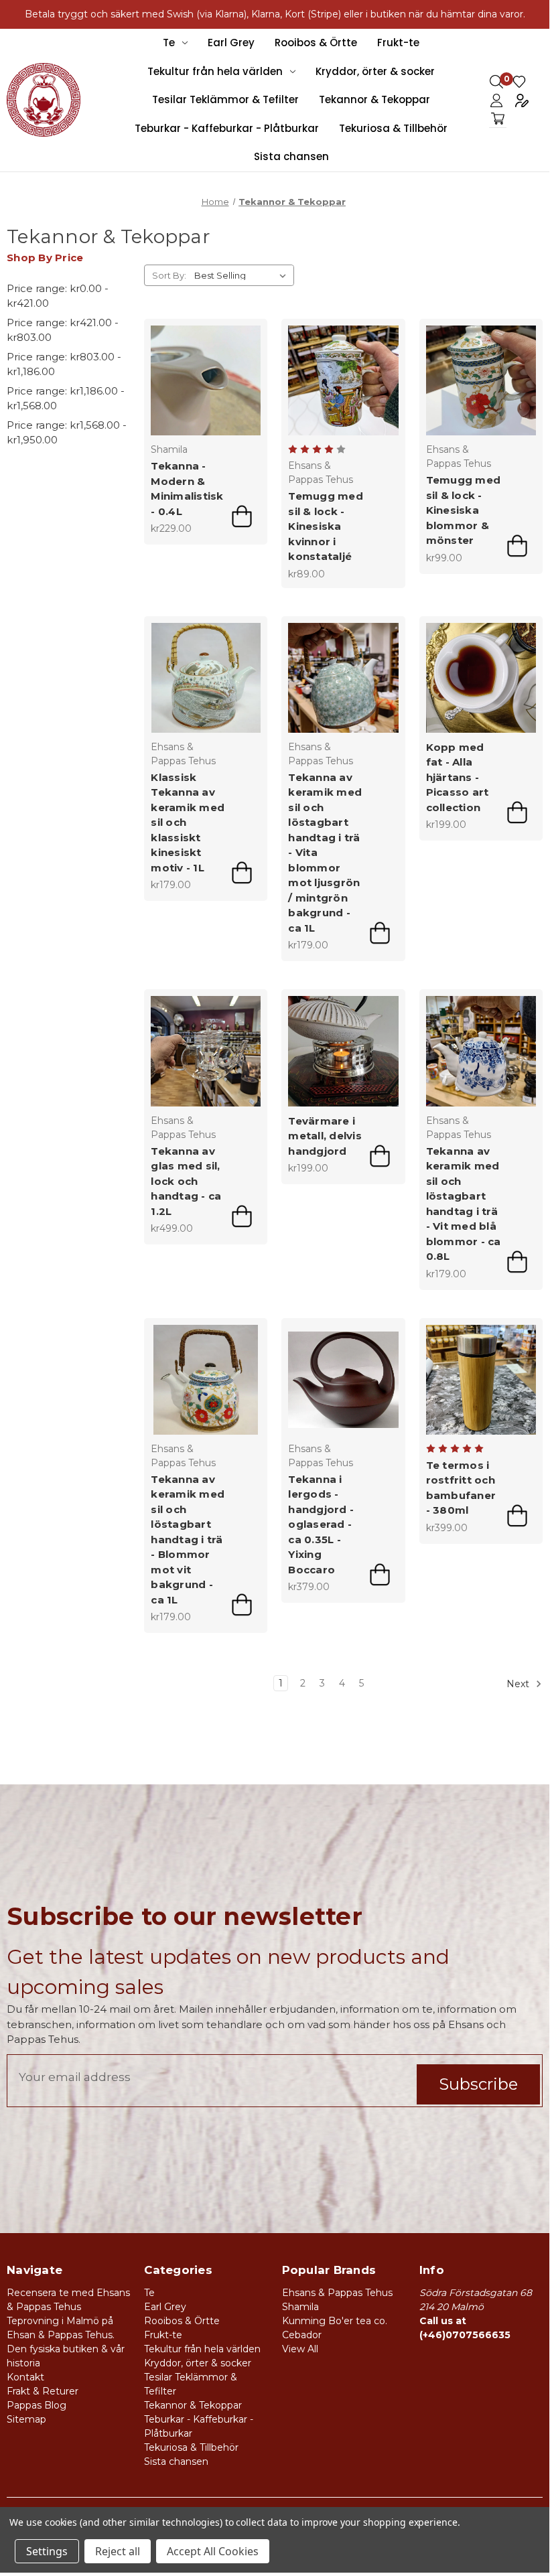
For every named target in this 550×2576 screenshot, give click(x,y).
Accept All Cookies (213, 2551)
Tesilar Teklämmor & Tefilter (225, 99)
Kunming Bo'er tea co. (335, 2321)
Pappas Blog (37, 2405)
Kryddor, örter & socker (375, 71)
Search (496, 82)
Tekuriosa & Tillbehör (393, 128)
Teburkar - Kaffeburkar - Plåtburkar (227, 128)
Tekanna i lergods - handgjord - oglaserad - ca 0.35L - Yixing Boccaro (321, 1524)
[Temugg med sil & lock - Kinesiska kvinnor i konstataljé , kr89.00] (343, 380)
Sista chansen (291, 156)
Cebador (302, 2335)
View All (300, 2349)
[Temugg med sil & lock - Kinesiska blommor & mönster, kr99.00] (481, 380)
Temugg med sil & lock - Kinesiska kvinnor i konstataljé (326, 526)
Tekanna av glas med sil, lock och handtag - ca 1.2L (186, 1181)
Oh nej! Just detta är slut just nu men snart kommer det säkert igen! (380, 933)
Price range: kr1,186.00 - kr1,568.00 (66, 399)
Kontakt (25, 2377)
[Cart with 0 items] (498, 119)
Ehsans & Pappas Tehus (337, 2293)
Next (519, 1684)
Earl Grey (231, 43)
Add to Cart (517, 546)
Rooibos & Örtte (316, 43)
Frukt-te (398, 43)
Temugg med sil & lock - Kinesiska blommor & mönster (464, 510)
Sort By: (169, 275)
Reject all (118, 2551)
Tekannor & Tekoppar (374, 99)
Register (522, 100)
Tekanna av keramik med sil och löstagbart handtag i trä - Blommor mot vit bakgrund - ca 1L (188, 1540)
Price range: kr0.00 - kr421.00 (58, 296)
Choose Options (242, 516)
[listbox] (243, 275)
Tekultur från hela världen (215, 71)
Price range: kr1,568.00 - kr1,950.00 (67, 433)
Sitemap (26, 2419)
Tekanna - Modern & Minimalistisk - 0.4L (187, 489)
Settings (47, 2551)
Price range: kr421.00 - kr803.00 (63, 330)
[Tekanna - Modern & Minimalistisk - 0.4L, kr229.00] (206, 380)
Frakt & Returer (43, 2391)
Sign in (496, 100)
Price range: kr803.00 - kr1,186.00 (64, 364)
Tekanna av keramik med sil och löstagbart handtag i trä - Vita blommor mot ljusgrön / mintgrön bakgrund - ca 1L (325, 853)
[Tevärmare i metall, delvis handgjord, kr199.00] (343, 1051)
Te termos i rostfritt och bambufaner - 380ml (461, 1488)
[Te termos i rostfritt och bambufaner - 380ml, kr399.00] (481, 1380)
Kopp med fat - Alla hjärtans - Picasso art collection (458, 777)
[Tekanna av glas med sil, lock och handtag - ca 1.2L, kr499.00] (206, 1051)
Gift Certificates (519, 82)
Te (169, 43)
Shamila (300, 2307)
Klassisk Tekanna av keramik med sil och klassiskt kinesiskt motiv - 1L (188, 822)
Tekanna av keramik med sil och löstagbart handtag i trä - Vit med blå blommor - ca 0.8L (464, 1204)
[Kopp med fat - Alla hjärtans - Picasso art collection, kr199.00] (481, 678)
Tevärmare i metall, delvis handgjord (325, 1136)
